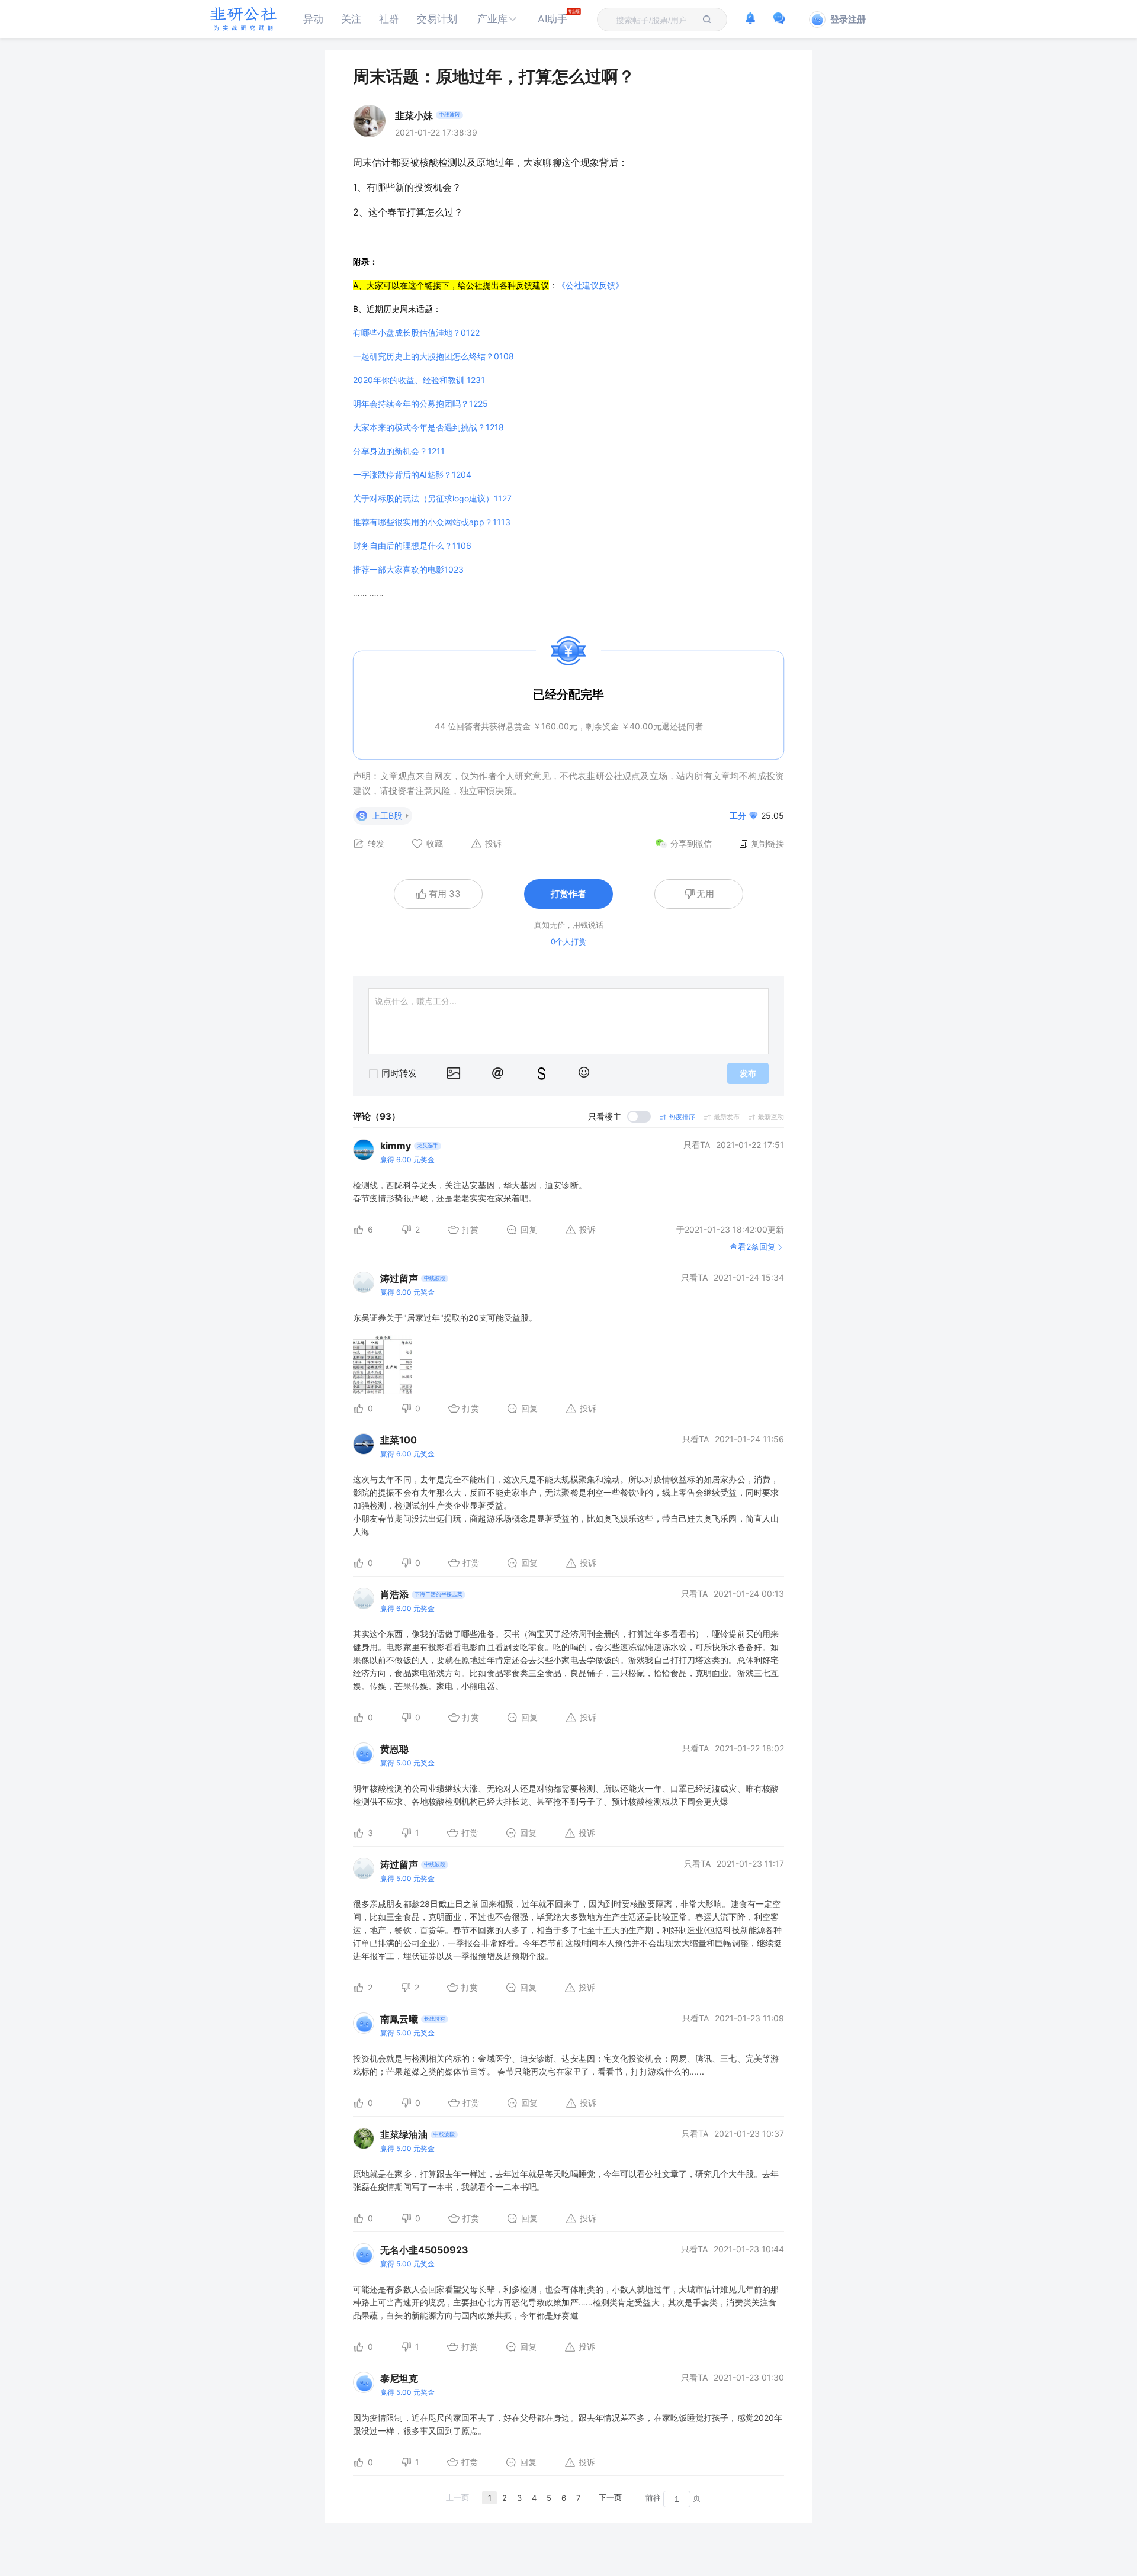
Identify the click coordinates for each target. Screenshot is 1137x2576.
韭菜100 (399, 1440)
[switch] (619, 1117)
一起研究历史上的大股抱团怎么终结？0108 (433, 356)
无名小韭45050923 (424, 2250)
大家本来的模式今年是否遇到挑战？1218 (428, 427)
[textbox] (655, 20)
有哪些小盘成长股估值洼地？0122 (416, 332)
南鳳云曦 (399, 2019)
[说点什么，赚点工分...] (568, 1021)
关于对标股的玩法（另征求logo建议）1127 (432, 498)
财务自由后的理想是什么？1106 (412, 546)
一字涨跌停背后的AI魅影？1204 (412, 475)
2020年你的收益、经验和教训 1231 (419, 380)
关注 (351, 19)
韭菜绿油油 (404, 2134)
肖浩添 (394, 1594)
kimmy (396, 1146)
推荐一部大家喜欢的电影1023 (408, 569)
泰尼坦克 (399, 2378)
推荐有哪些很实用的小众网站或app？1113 (432, 522)
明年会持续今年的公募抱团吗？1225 (420, 403)
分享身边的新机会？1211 (399, 451)
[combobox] (655, 20)
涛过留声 (399, 1278)
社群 (389, 19)
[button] (497, 19)
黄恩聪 (394, 1749)
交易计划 (437, 19)
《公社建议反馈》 (590, 285)
